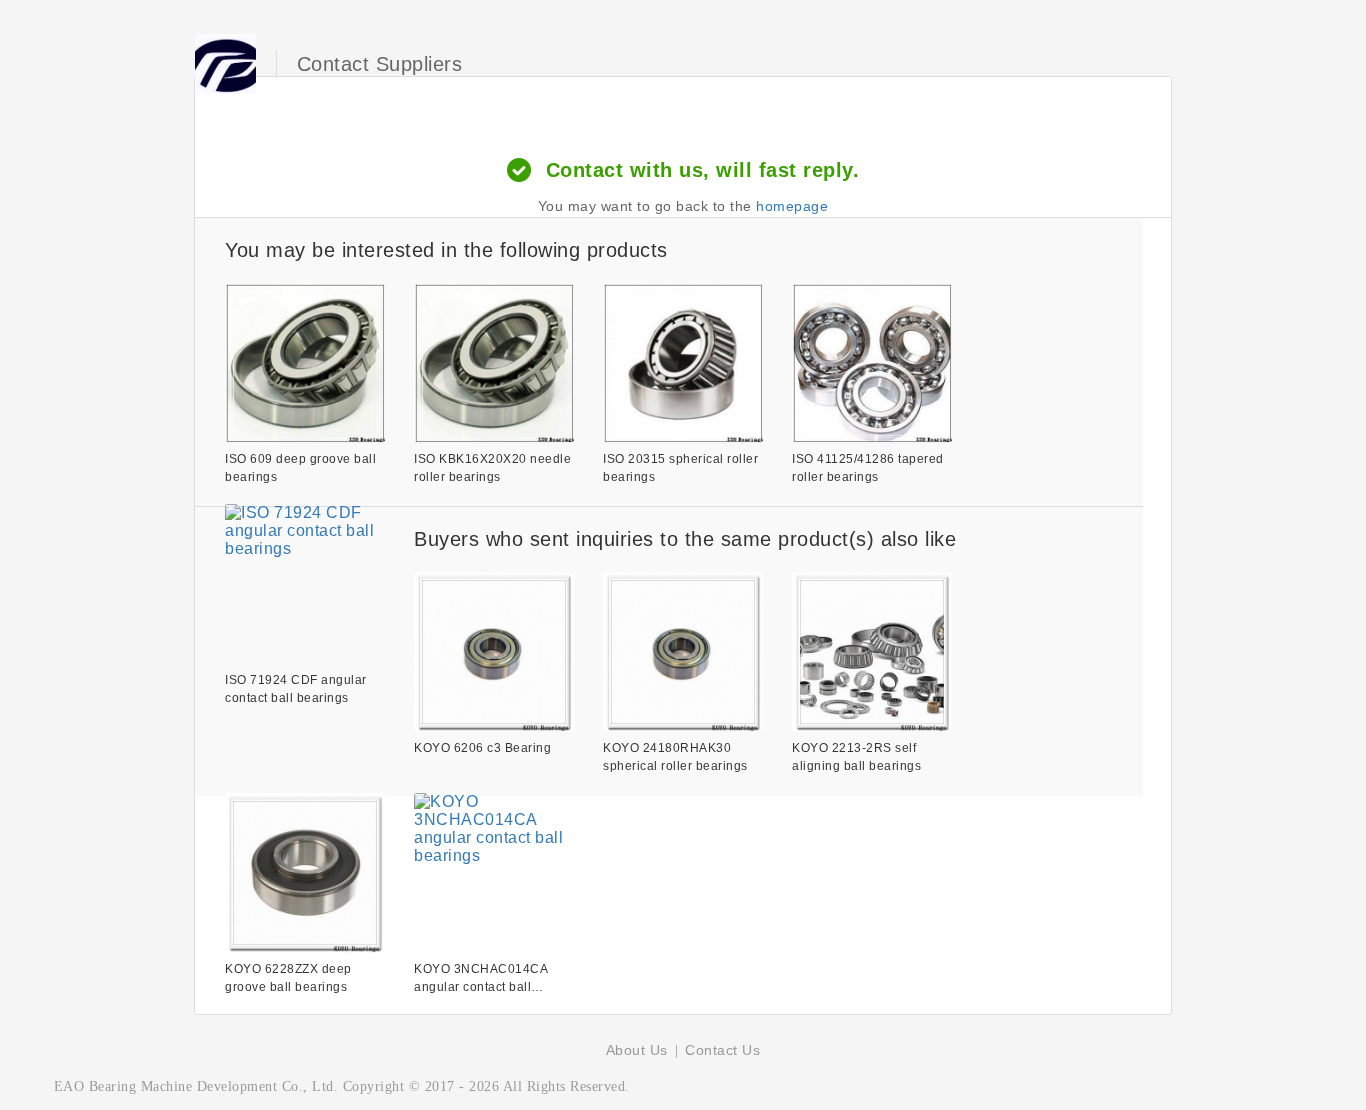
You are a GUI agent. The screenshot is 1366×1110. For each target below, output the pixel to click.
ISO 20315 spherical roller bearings (680, 468)
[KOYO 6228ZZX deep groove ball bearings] (305, 873)
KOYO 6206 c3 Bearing (482, 748)
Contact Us (722, 1050)
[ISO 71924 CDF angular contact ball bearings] (305, 584)
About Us (637, 1050)
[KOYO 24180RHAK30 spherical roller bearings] (683, 652)
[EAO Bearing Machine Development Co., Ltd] (225, 64)
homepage (792, 206)
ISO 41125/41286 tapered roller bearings (868, 468)
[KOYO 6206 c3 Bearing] (494, 652)
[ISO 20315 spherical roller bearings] (683, 363)
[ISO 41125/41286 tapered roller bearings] (872, 363)
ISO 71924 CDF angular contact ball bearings (296, 689)
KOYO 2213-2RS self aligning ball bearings (856, 757)
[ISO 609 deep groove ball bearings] (305, 363)
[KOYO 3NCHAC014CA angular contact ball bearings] (494, 873)
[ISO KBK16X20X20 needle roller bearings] (494, 363)
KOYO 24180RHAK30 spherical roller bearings (675, 757)
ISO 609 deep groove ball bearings (300, 468)
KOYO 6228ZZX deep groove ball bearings (288, 978)
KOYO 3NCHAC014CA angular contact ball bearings (480, 979)
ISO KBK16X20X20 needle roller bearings (492, 468)
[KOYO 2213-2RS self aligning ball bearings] (872, 652)
